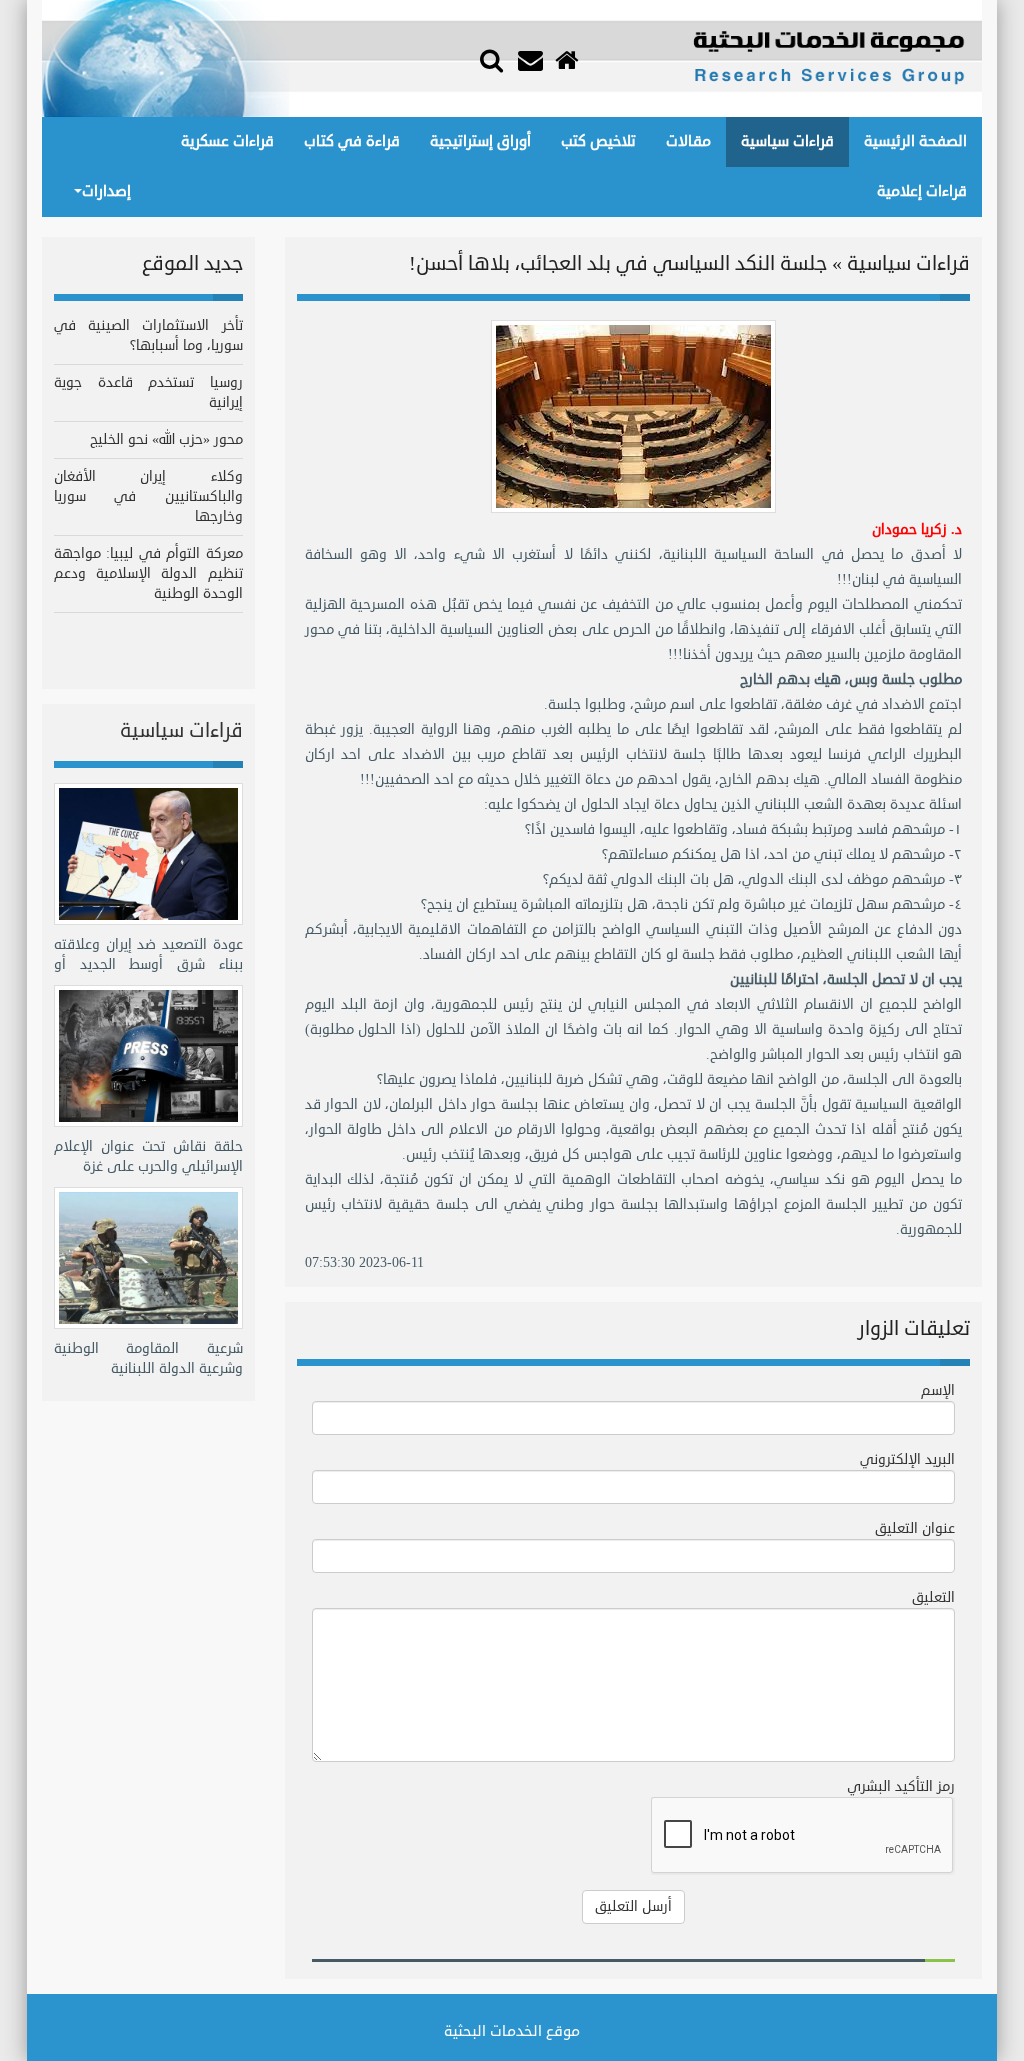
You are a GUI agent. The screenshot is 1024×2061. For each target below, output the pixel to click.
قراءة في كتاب (352, 141)
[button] (491, 58)
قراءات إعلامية (922, 191)
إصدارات (106, 191)
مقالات (688, 141)
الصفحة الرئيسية (915, 141)
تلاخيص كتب (598, 141)
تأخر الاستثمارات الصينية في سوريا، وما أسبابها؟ (148, 335)
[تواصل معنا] (533, 61)
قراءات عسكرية (227, 141)
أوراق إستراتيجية (480, 141)
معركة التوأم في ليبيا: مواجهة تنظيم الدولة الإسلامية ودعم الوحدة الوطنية (148, 573)
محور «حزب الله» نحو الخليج (166, 439)
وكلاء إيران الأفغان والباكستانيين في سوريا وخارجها (148, 496)
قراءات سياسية (787, 141)
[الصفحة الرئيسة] (569, 61)
